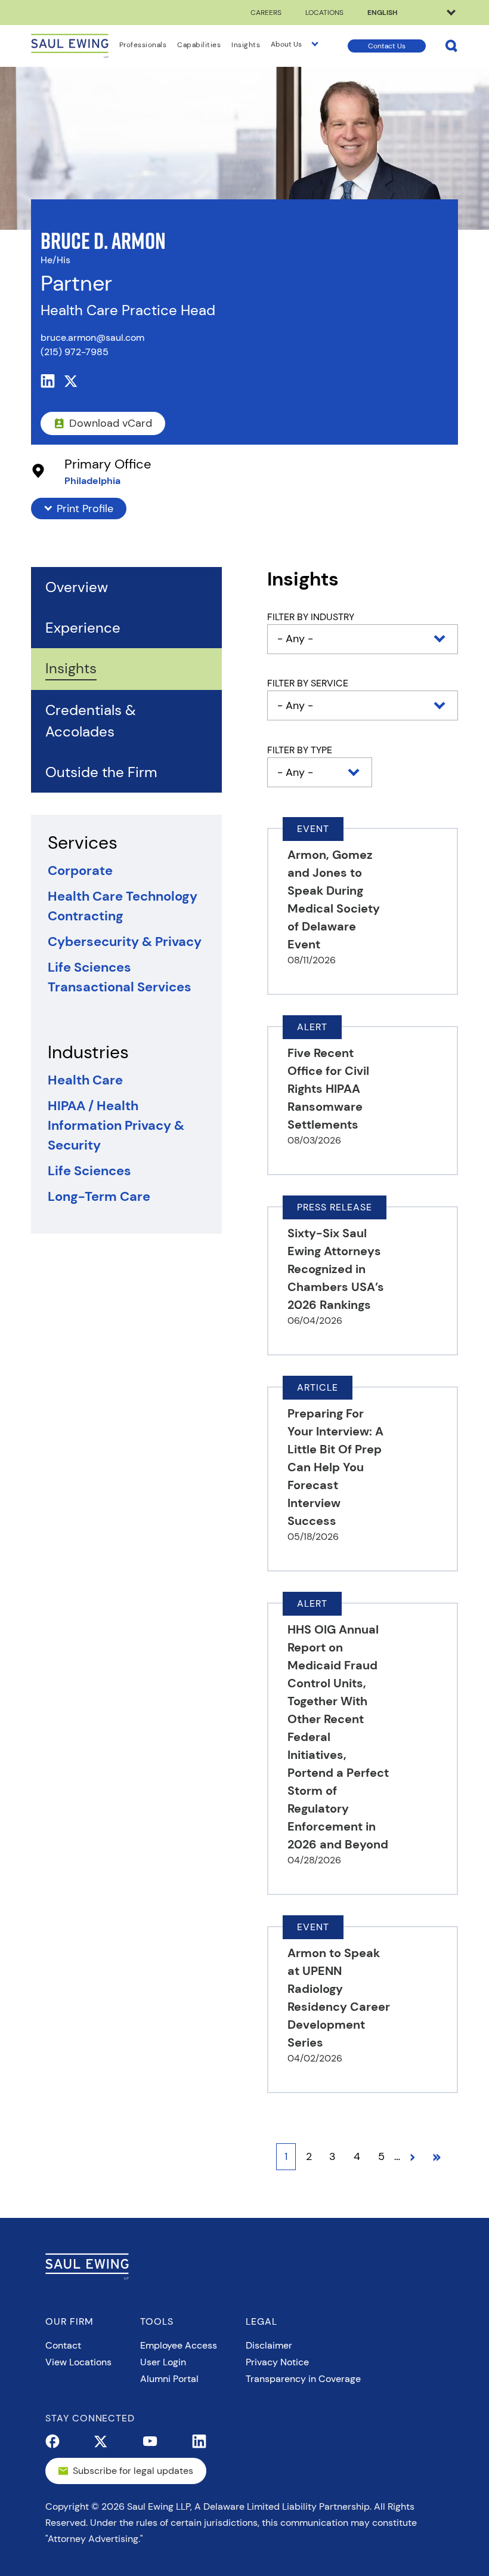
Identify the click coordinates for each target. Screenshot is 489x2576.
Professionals (143, 45)
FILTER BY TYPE (300, 750)
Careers (266, 13)
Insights (246, 45)
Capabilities (199, 45)
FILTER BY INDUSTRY (311, 617)
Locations (324, 13)
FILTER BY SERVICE (308, 683)
